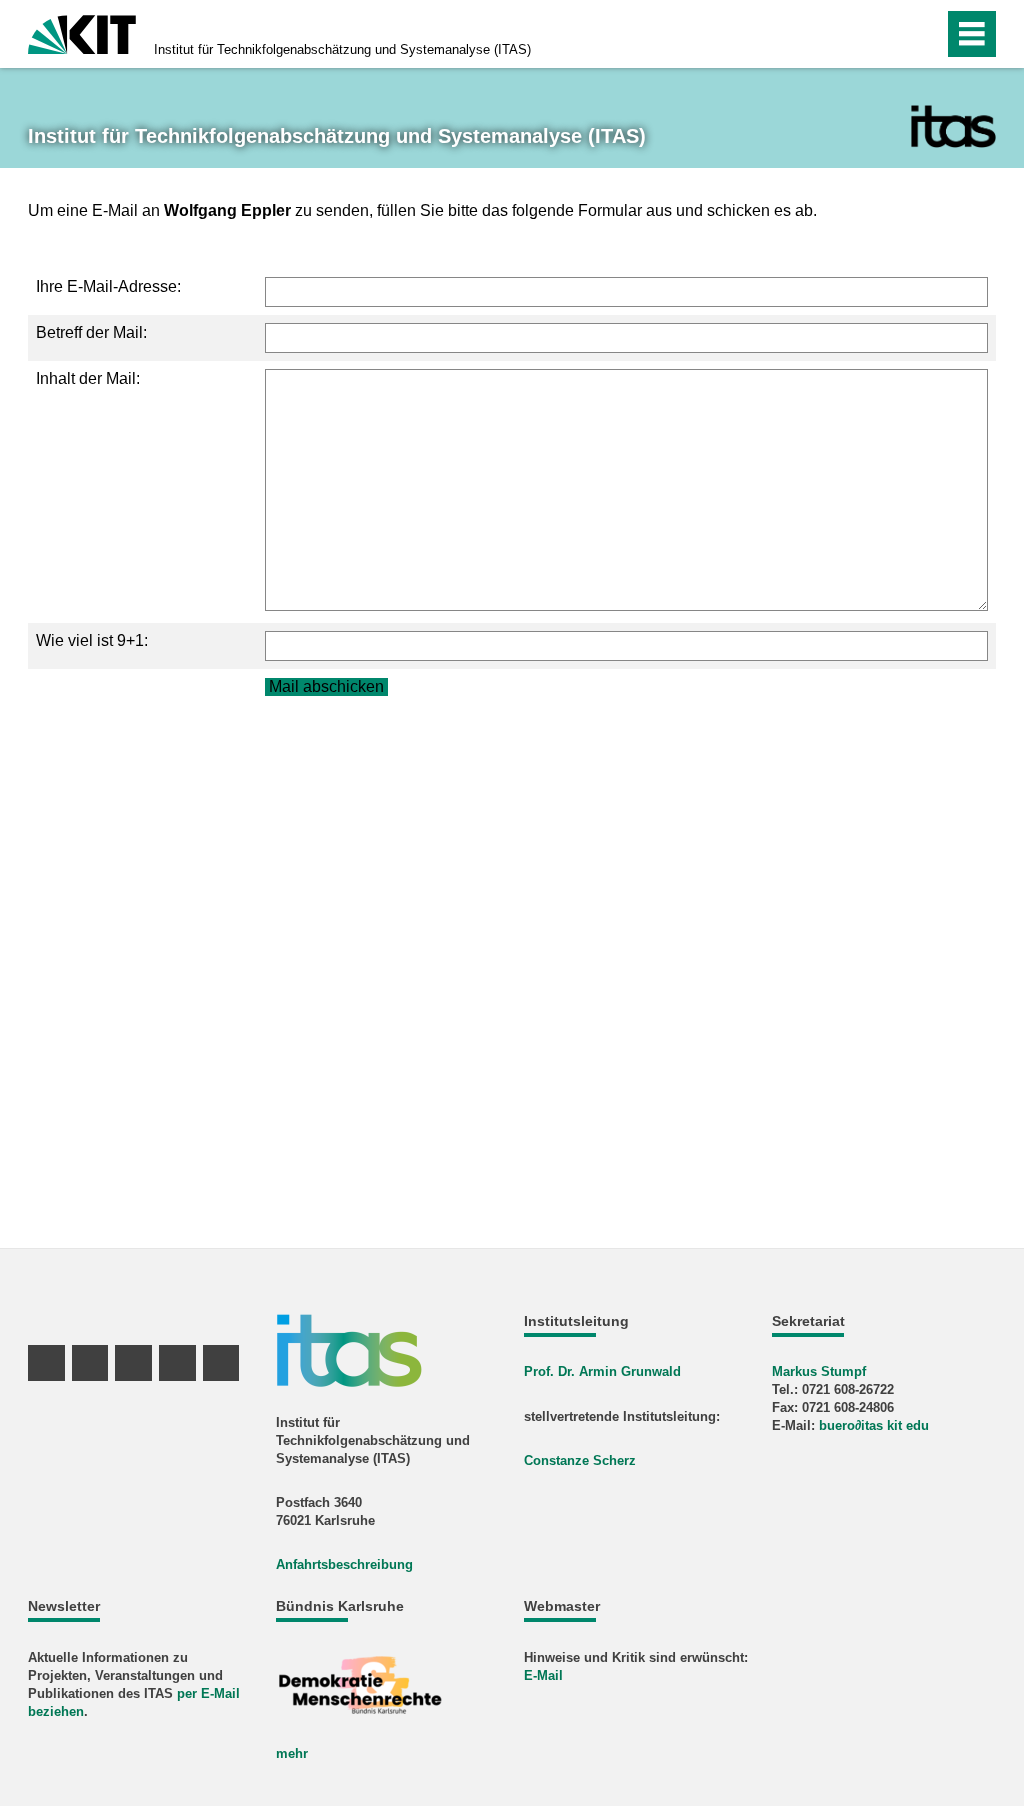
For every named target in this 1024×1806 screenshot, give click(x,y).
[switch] (885, 34)
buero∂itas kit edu (874, 1425)
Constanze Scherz (580, 1460)
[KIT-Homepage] (82, 32)
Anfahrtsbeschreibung (344, 1564)
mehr (292, 1753)
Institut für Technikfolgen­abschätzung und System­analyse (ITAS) (342, 49)
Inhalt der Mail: (88, 378)
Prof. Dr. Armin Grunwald (602, 1371)
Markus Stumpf (819, 1371)
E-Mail (543, 1675)
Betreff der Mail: (91, 332)
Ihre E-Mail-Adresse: (108, 286)
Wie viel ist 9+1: (92, 640)
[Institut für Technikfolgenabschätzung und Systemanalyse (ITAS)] (953, 126)
